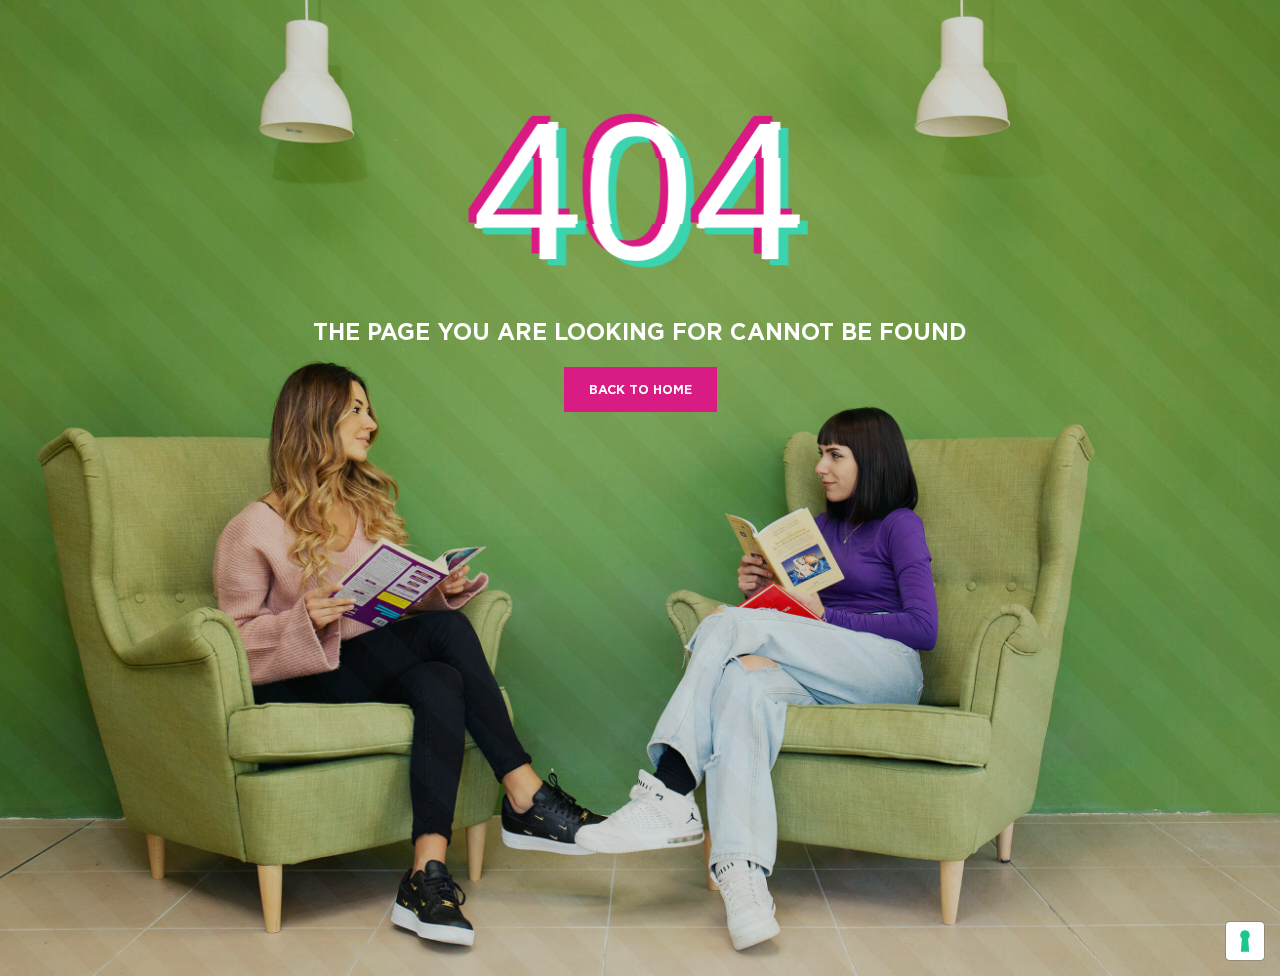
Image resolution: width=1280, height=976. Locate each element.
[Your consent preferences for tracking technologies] (1245, 941)
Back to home (640, 389)
